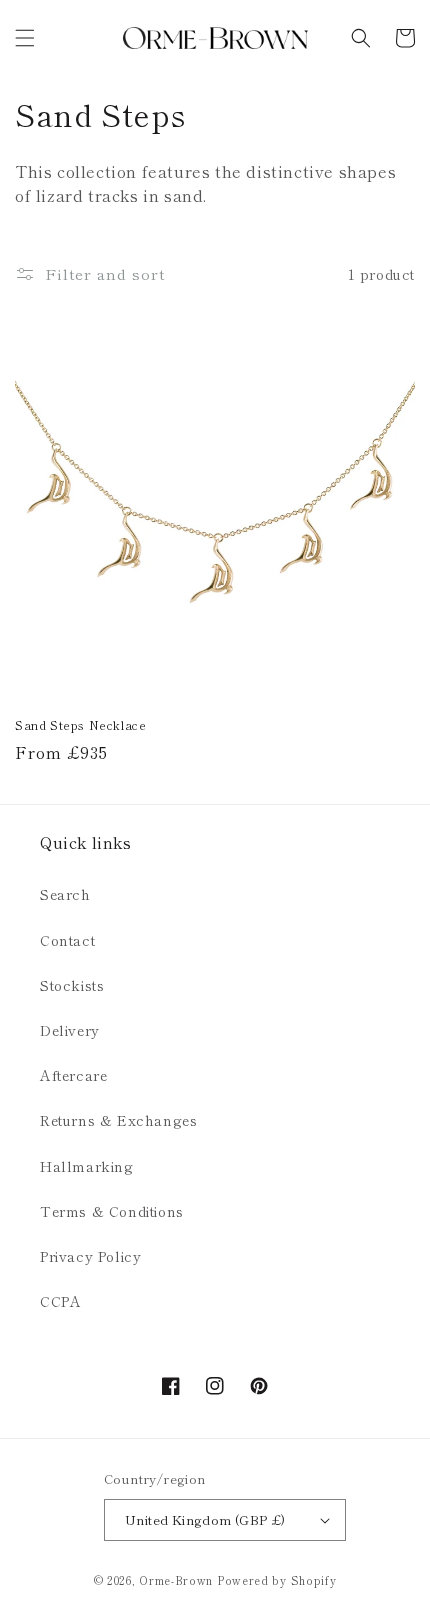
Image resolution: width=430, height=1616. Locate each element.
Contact (67, 940)
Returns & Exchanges (118, 1120)
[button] (25, 38)
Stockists (72, 985)
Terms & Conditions (112, 1211)
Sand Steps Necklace (80, 725)
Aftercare (73, 1075)
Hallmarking (87, 1166)
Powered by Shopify (277, 1580)
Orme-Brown (176, 1580)
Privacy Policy (90, 1256)
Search (65, 894)
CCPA (60, 1301)
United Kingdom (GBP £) (205, 1519)
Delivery (70, 1030)
